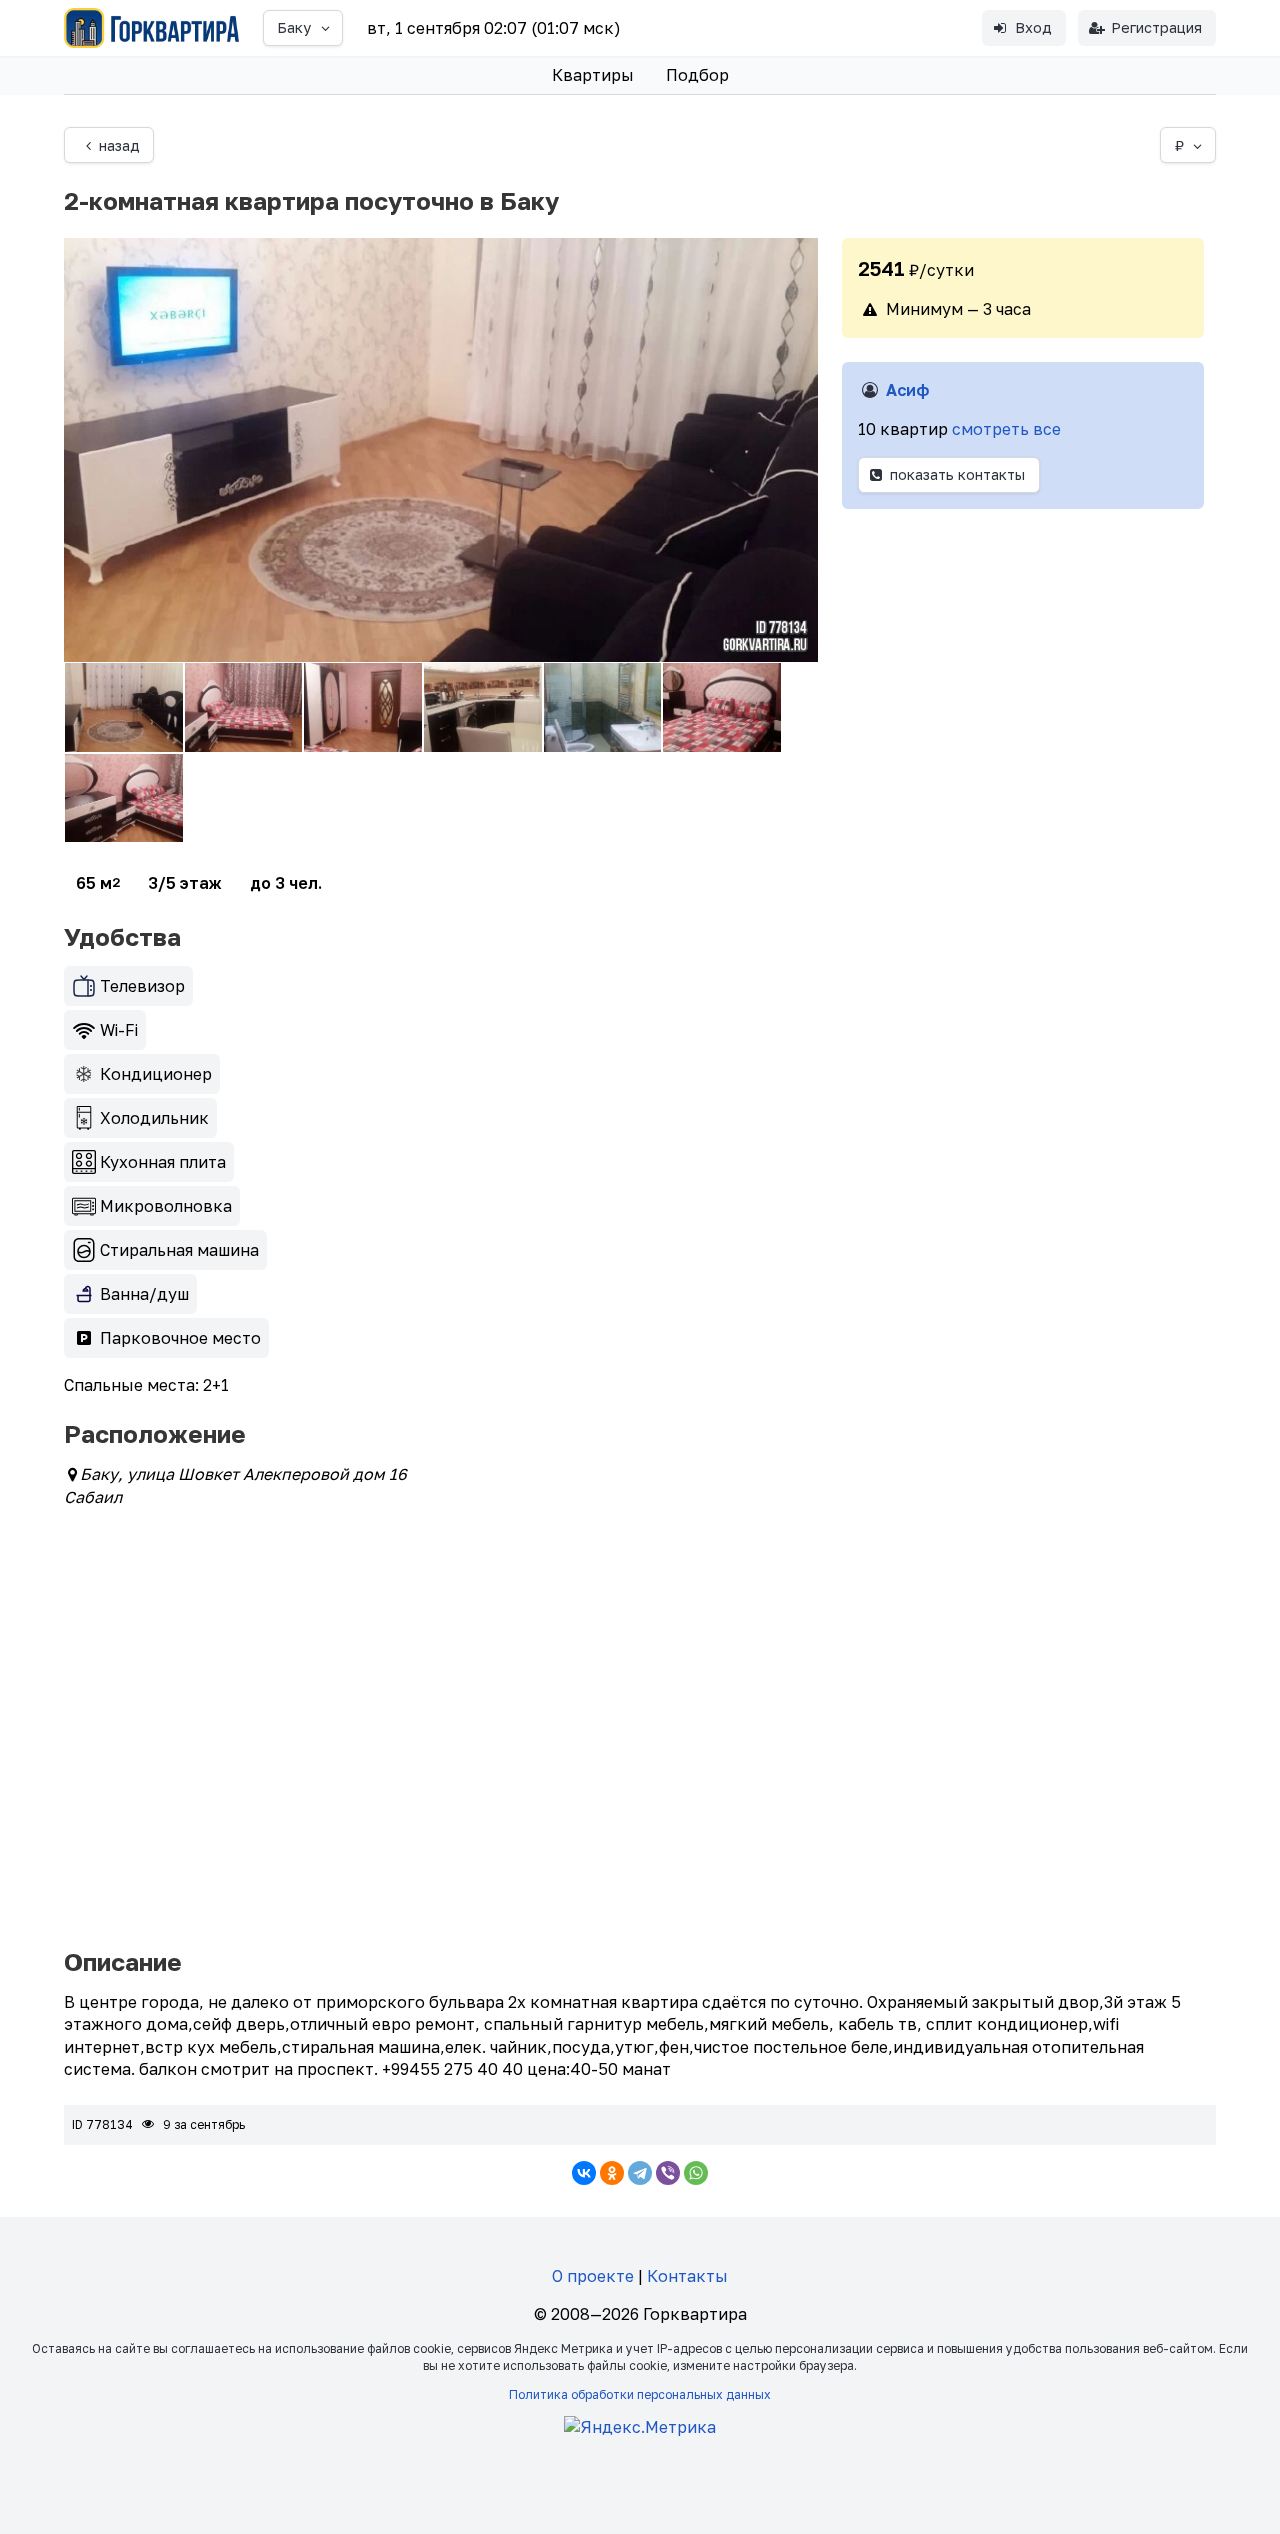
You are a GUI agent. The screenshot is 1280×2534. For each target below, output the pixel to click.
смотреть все (1006, 429)
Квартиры (593, 75)
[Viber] (668, 2173)
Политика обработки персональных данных (640, 2394)
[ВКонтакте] (584, 2173)
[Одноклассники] (612, 2173)
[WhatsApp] (696, 2173)
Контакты (687, 2276)
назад (119, 145)
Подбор (697, 75)
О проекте (593, 2276)
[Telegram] (640, 2173)
